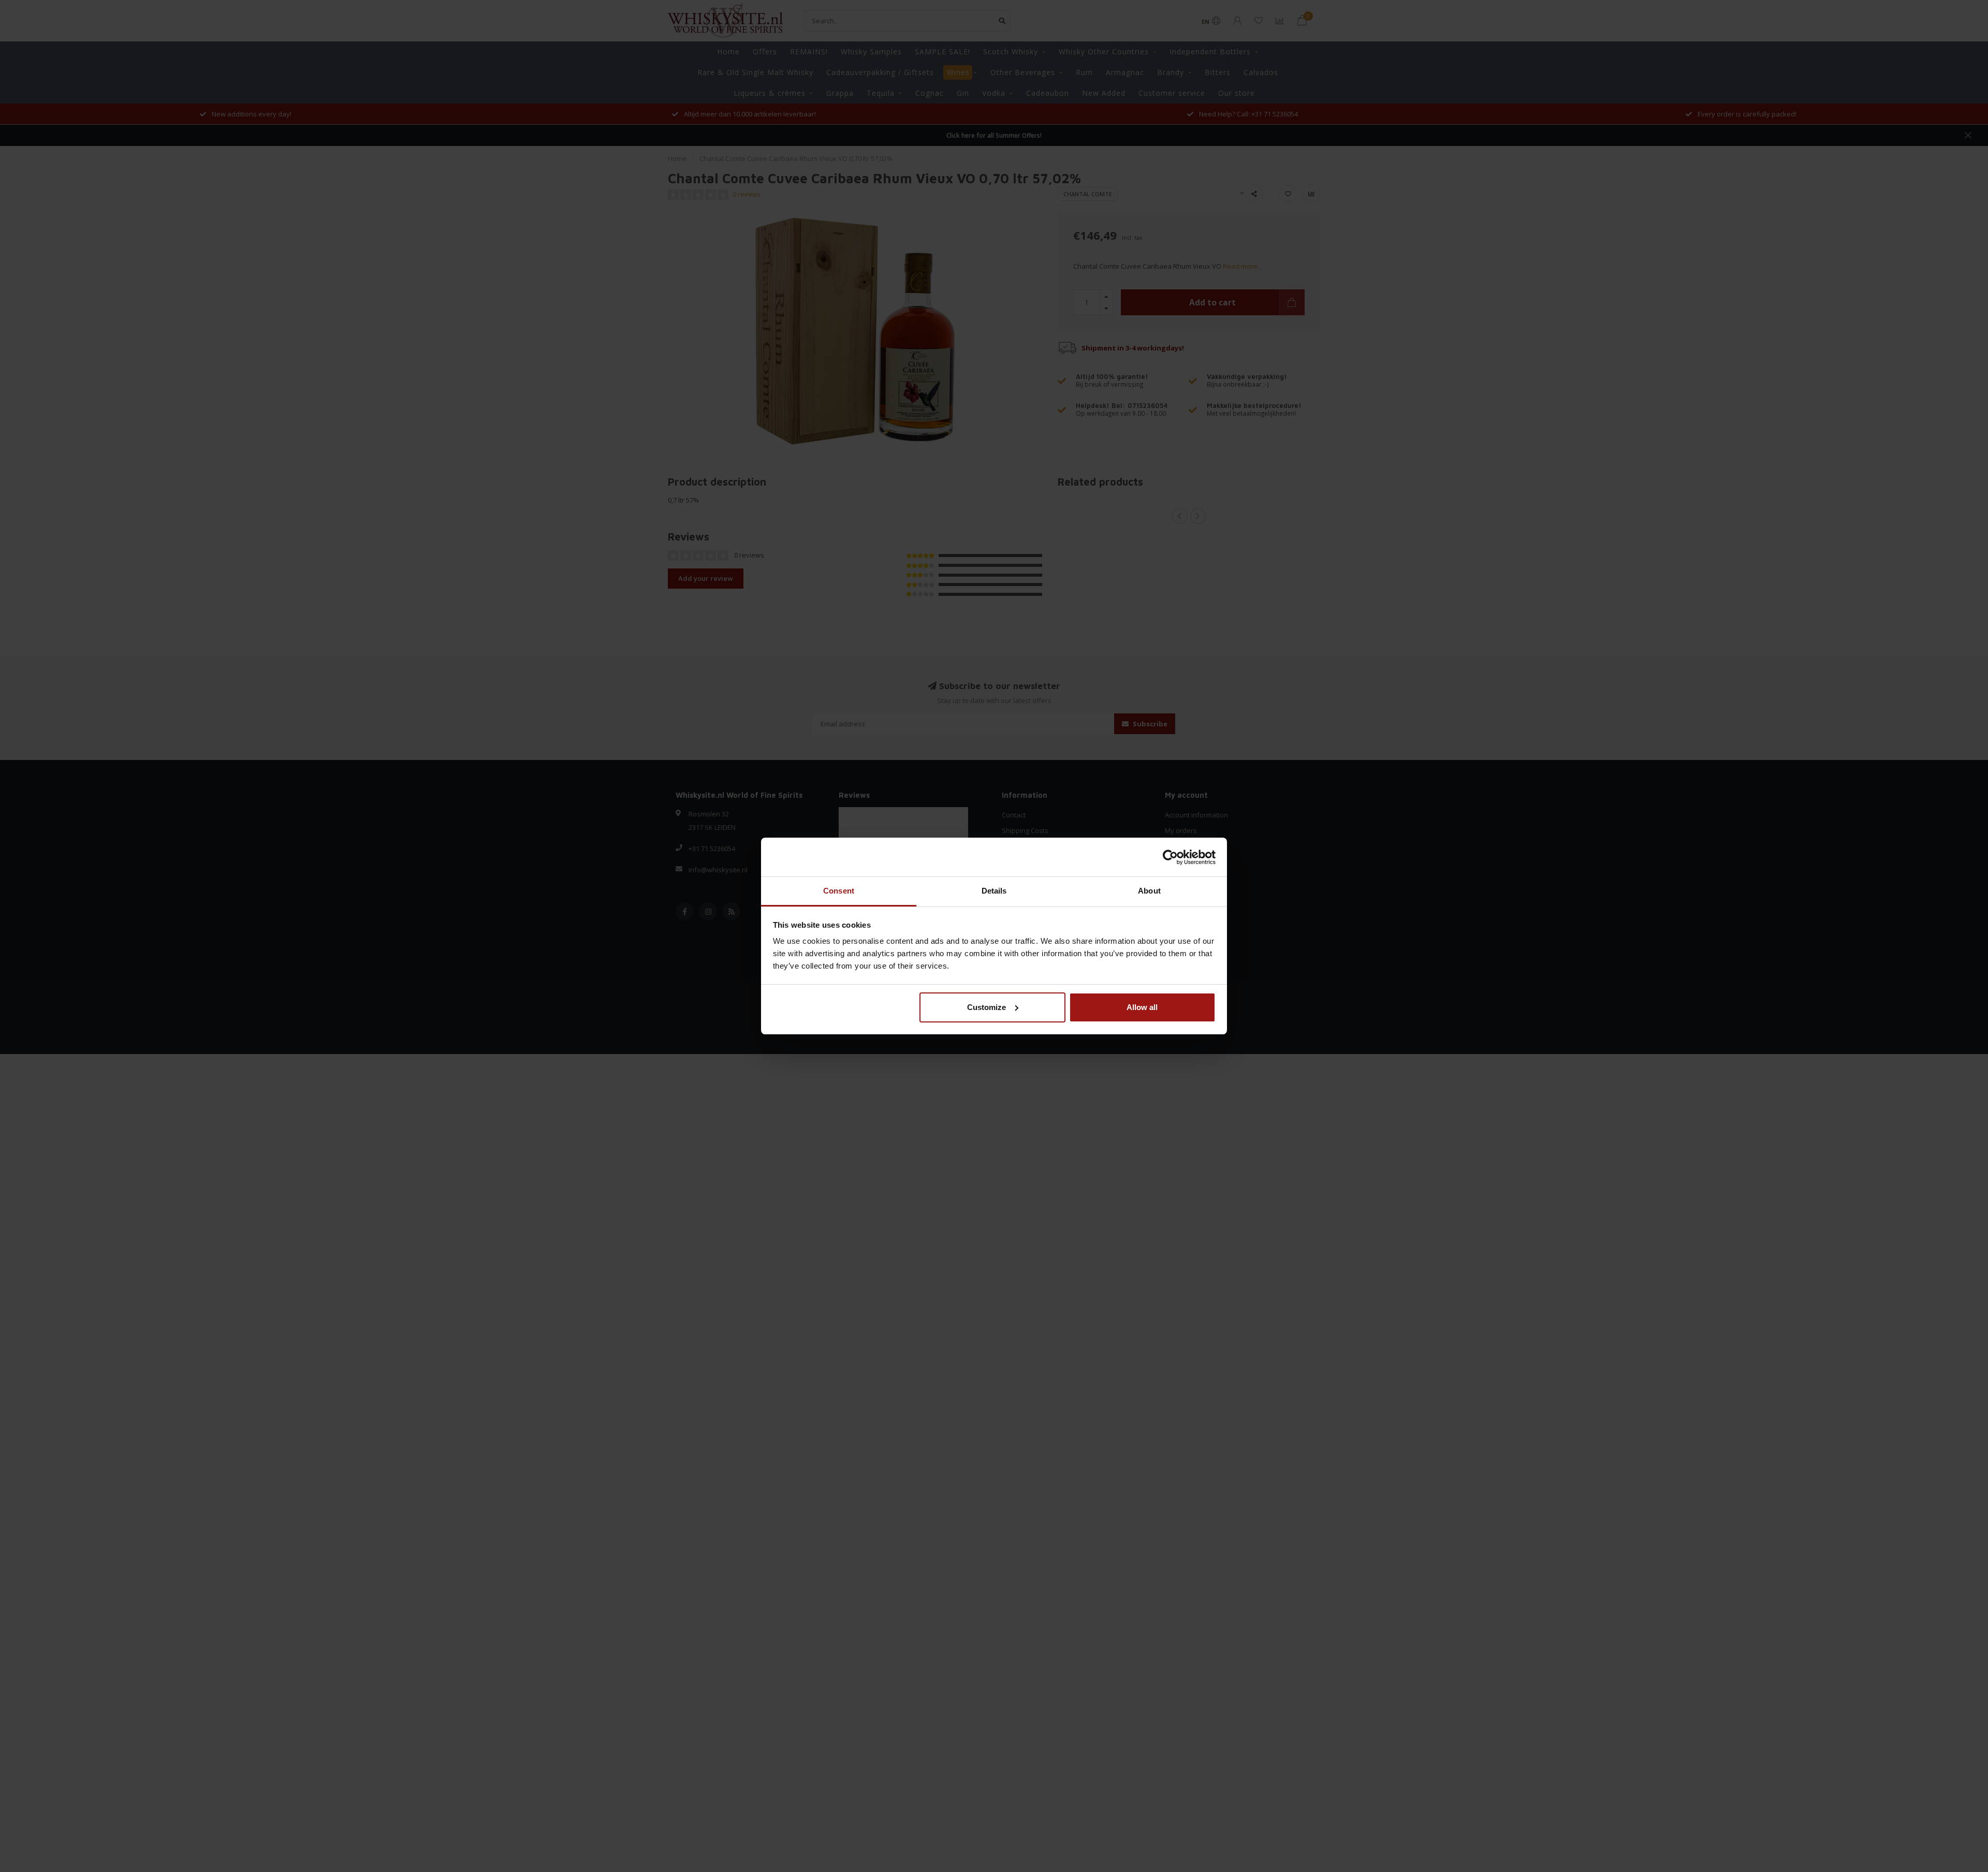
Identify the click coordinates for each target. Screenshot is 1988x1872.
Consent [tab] (839, 891)
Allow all (1142, 1007)
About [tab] (1149, 891)
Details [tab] (994, 891)
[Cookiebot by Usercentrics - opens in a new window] (1170, 857)
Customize (986, 1007)
